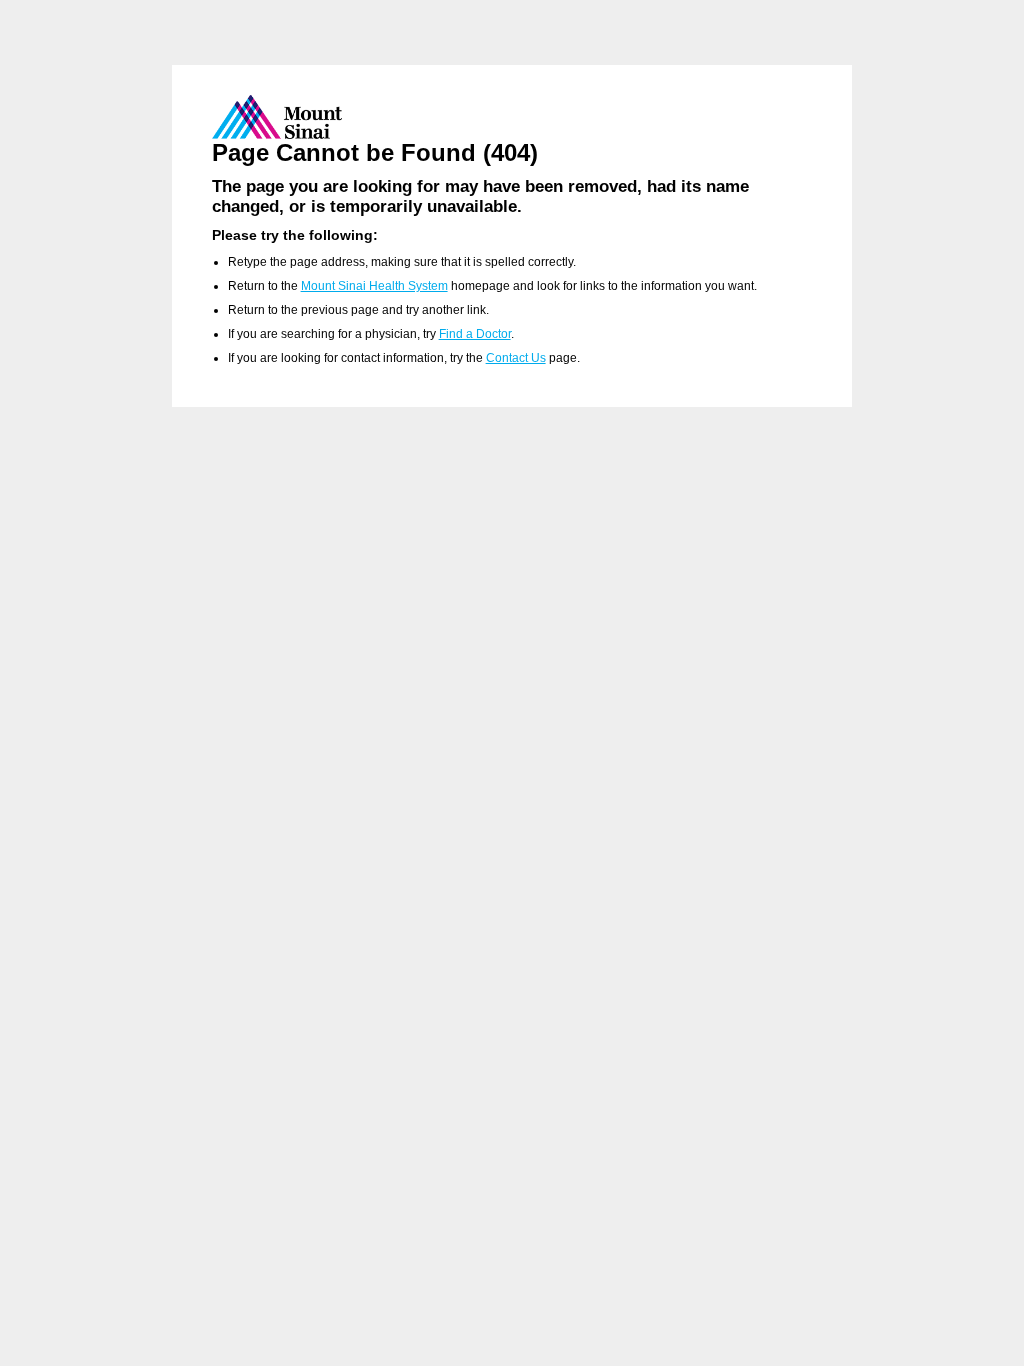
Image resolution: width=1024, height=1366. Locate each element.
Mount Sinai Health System (374, 286)
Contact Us (516, 358)
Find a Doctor (475, 334)
